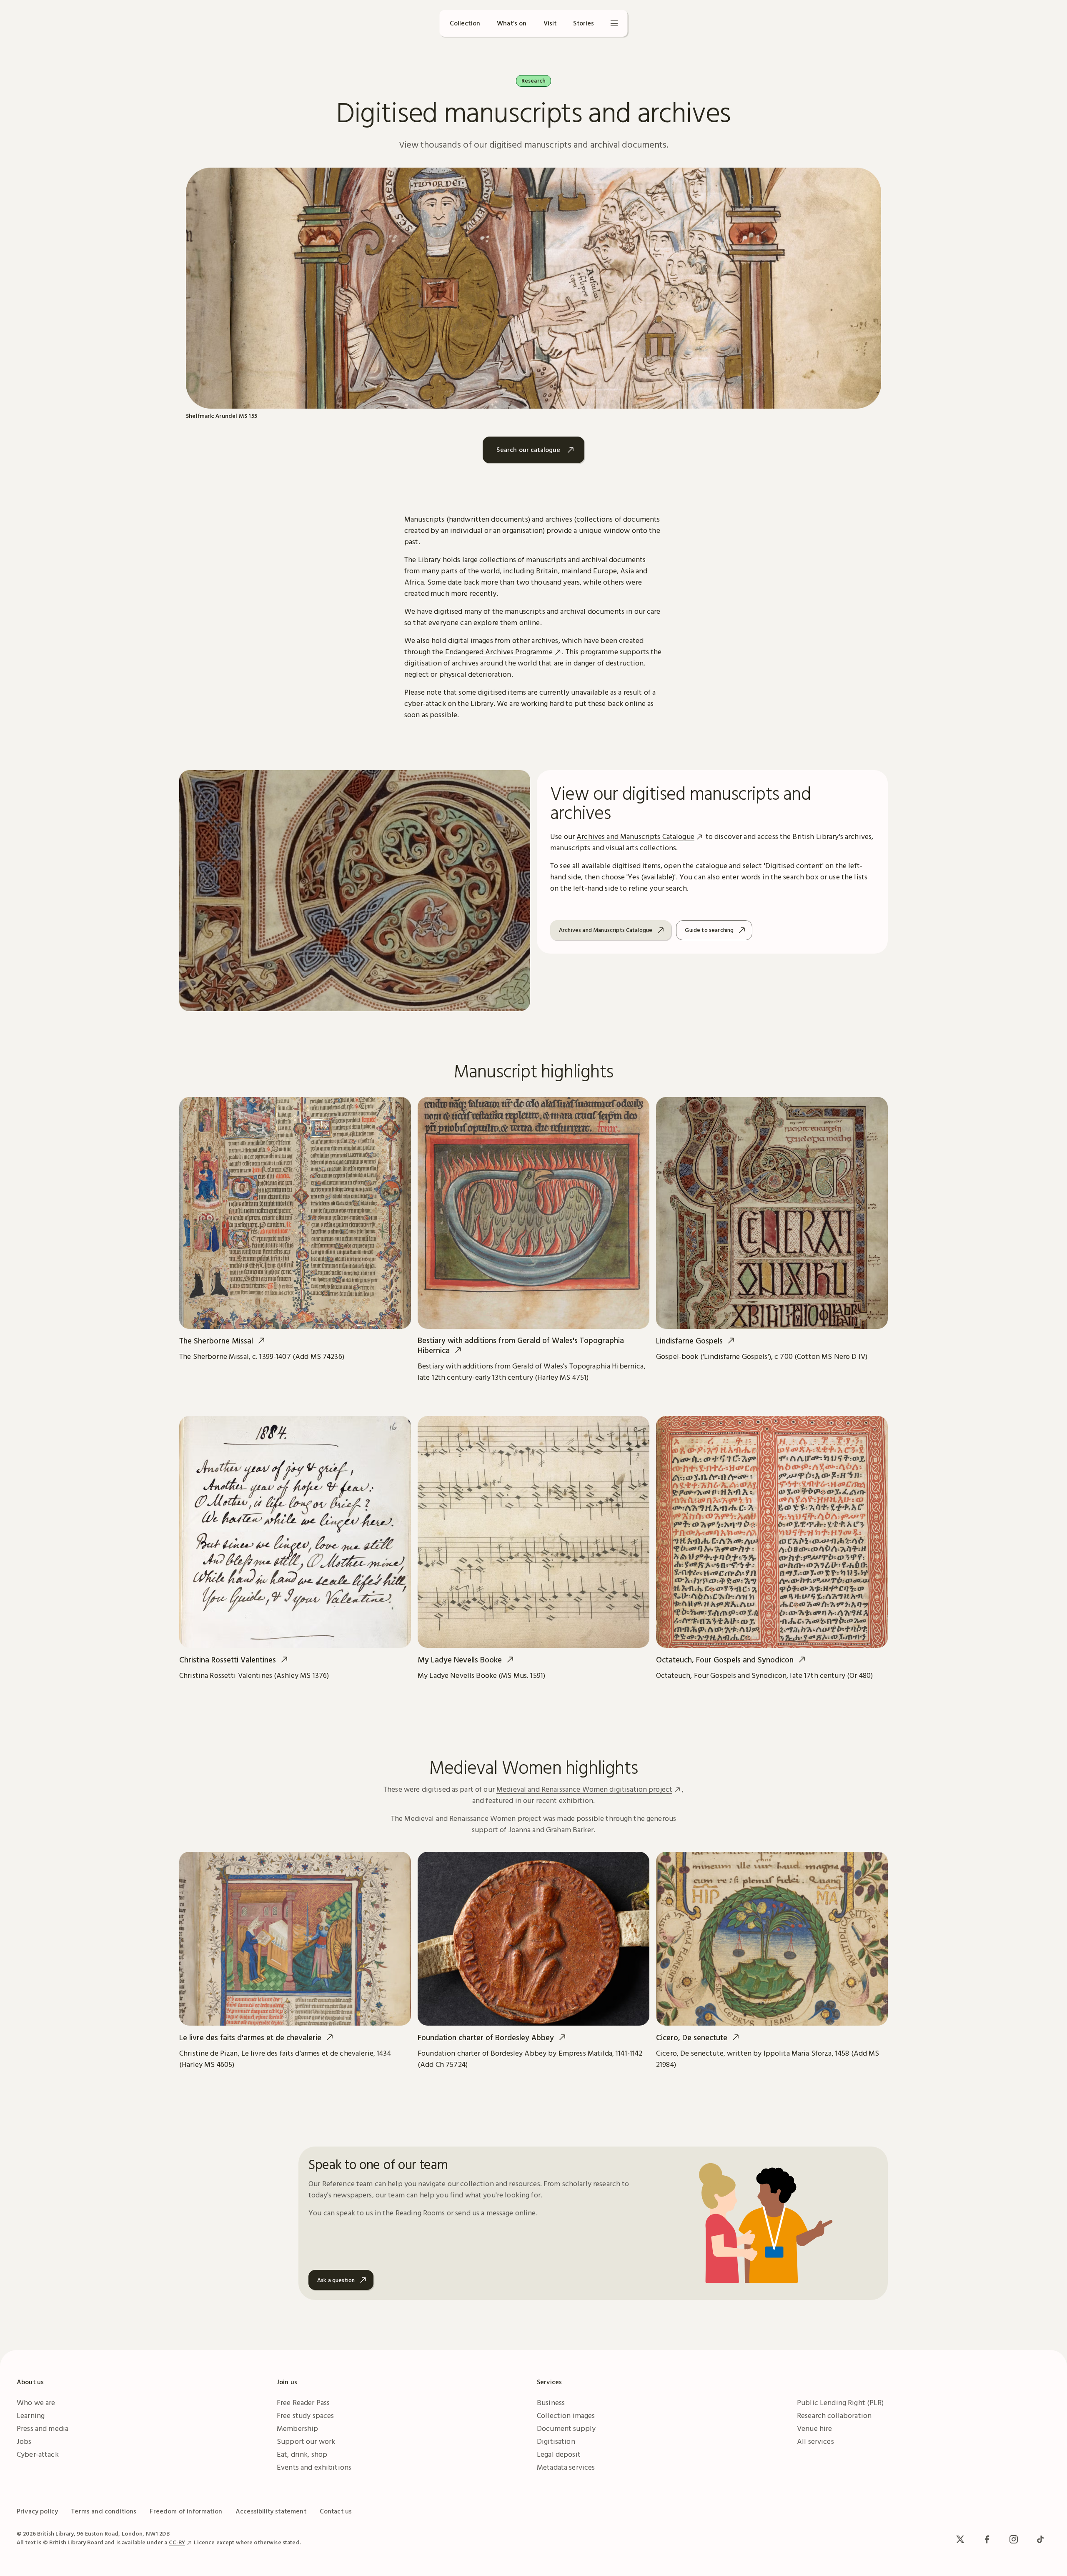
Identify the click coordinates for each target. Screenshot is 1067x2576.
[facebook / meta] (987, 2539)
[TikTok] (1040, 2539)
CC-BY (177, 2542)
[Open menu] (614, 23)
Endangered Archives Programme (499, 652)
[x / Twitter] (960, 2539)
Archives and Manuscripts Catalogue (635, 836)
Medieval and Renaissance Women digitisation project (584, 1789)
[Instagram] (1014, 2539)
